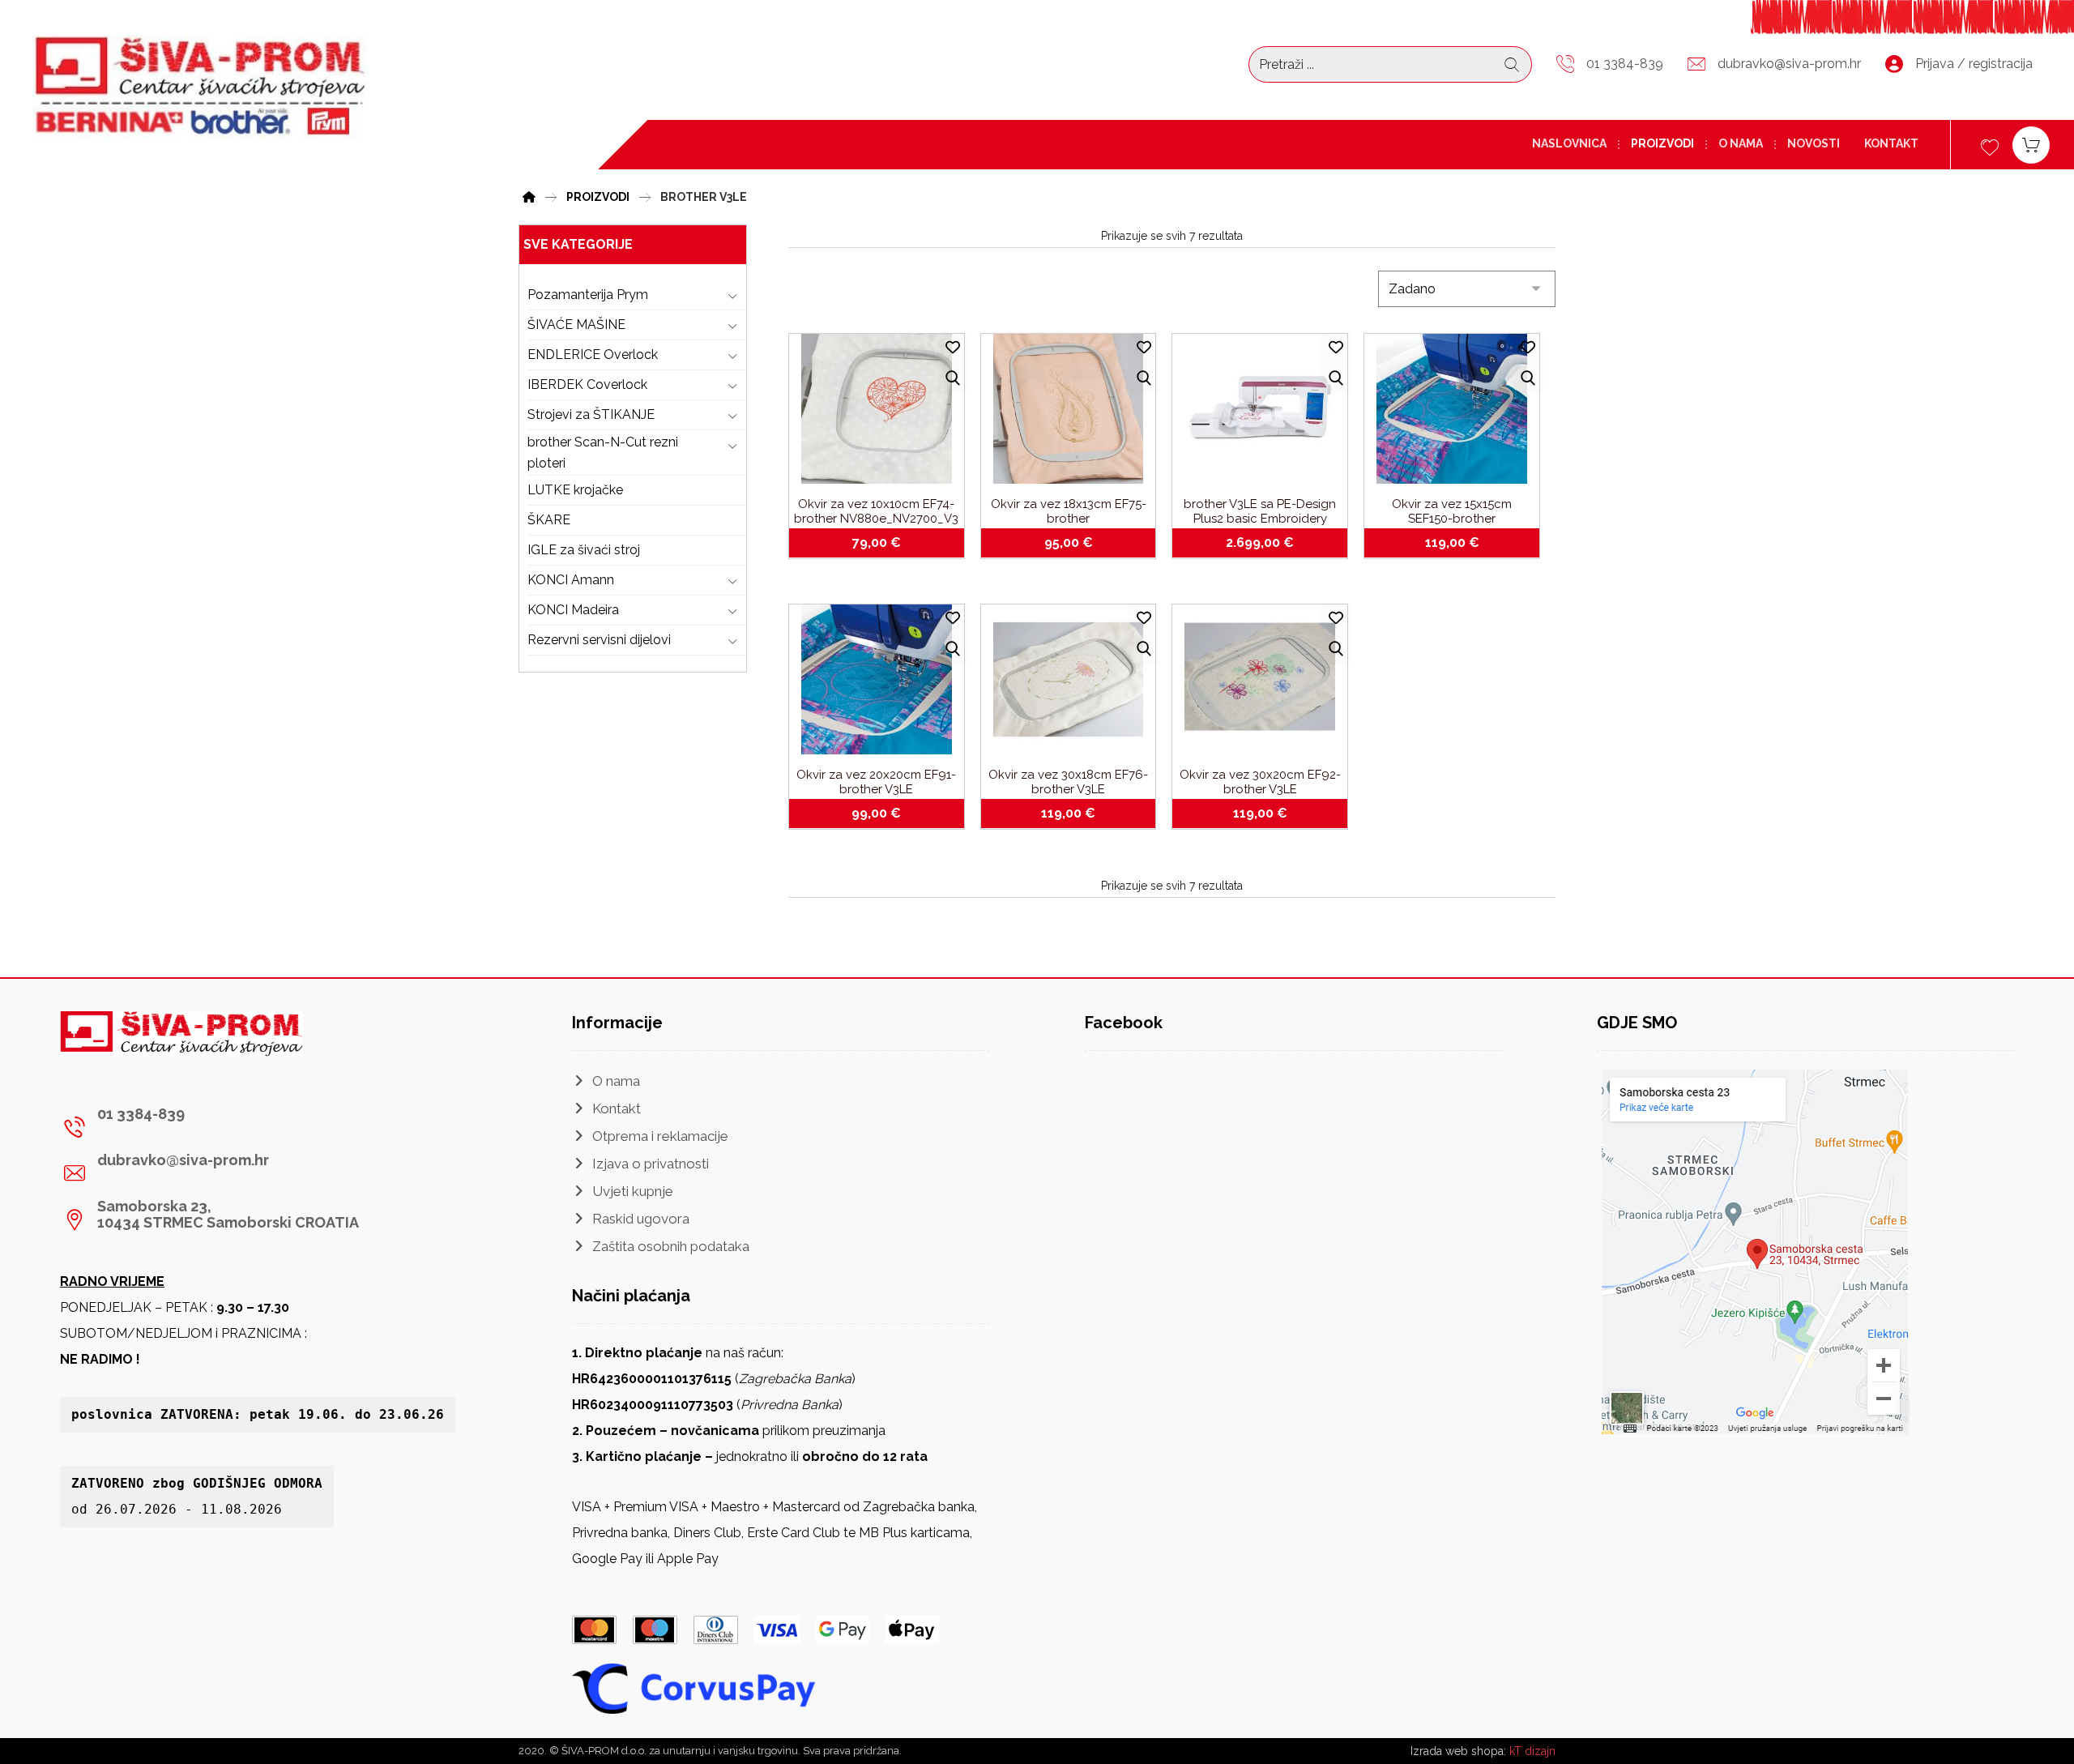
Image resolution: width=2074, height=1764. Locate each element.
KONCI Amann (571, 580)
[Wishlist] (1990, 145)
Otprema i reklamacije (660, 1136)
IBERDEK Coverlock (587, 384)
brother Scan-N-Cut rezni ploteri (603, 453)
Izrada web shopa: (1458, 1751)
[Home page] (529, 195)
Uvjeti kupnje (633, 1191)
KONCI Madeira (573, 610)
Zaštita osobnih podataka (671, 1246)
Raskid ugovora (641, 1219)
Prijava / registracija (1974, 64)
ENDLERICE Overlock (593, 355)
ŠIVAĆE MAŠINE (576, 325)
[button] (212, 1127)
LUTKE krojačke (575, 490)
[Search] (1512, 65)
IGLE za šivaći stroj (584, 550)
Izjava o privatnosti (651, 1164)
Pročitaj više (1270, 543)
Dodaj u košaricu (886, 543)
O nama (616, 1081)
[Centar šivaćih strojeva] (201, 88)
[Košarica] (2031, 144)
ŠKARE (549, 520)
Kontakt (617, 1108)
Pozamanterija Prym (588, 295)
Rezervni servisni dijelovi (599, 640)
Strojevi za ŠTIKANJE (591, 414)
